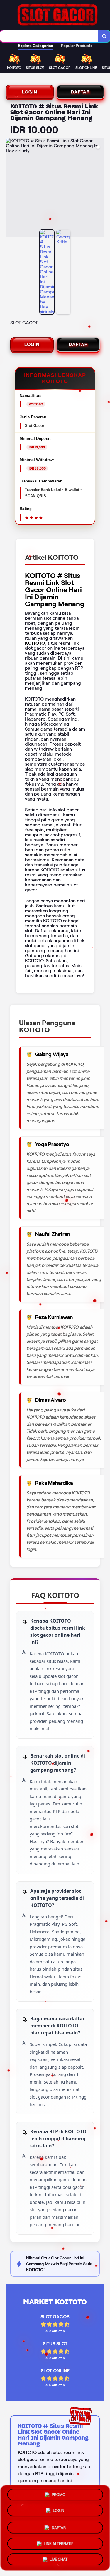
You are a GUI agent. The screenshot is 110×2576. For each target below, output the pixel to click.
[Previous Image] (11, 188)
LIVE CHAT (59, 2558)
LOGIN (30, 92)
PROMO (59, 2495)
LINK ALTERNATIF (59, 2541)
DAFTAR (80, 92)
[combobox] (49, 36)
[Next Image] (99, 188)
